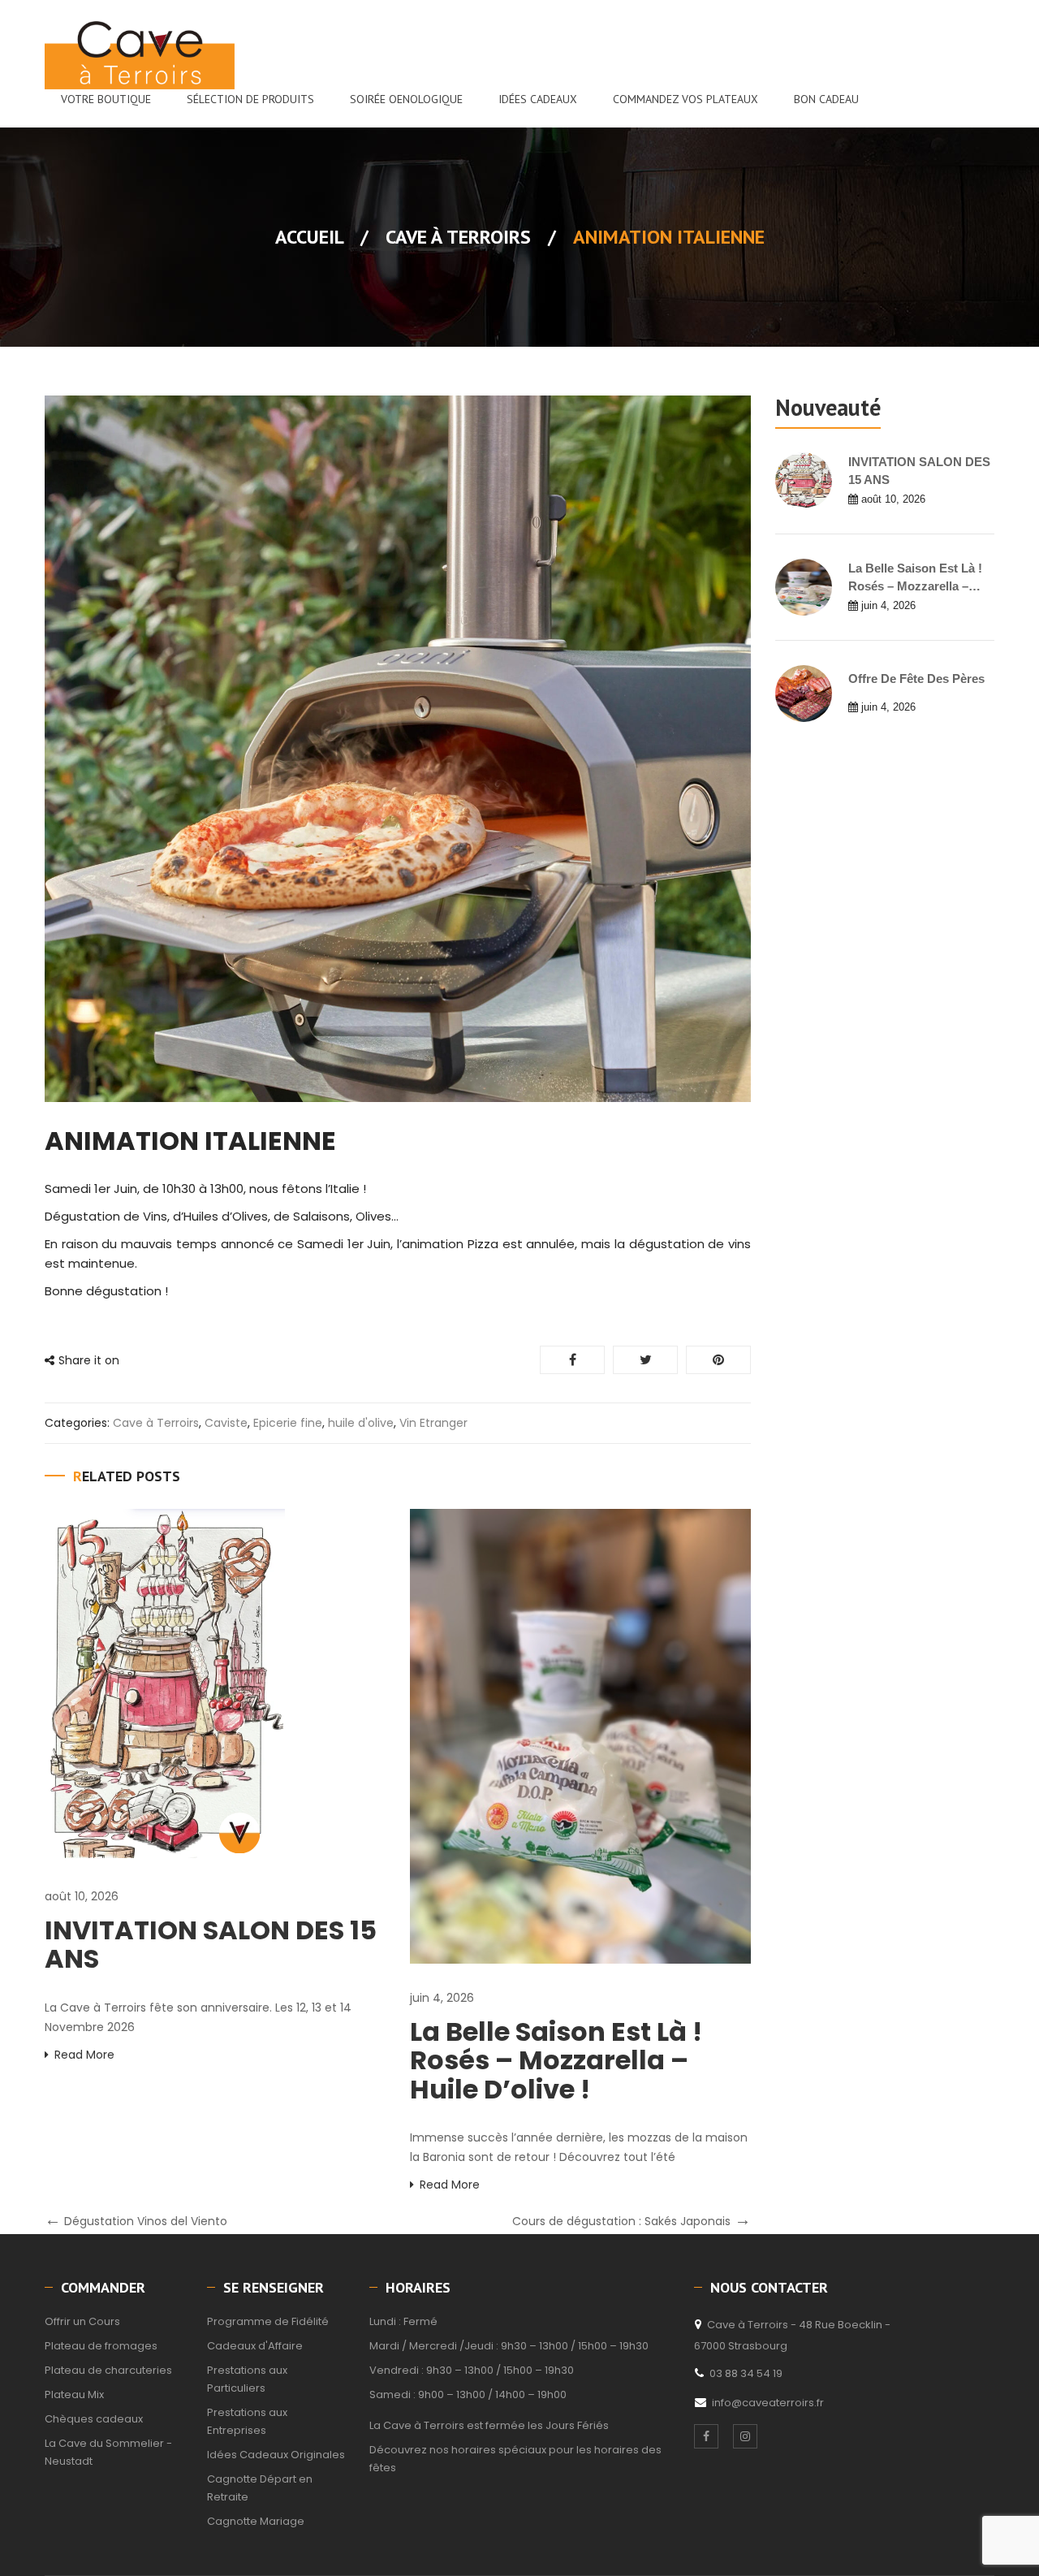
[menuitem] (106, 99)
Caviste (226, 1423)
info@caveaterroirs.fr (768, 2403)
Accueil (309, 237)
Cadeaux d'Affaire (255, 2346)
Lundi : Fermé (403, 2321)
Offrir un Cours (82, 2321)
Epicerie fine (288, 1423)
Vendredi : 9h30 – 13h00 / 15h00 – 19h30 (472, 2370)
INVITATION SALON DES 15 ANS (211, 1944)
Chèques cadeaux (94, 2419)
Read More (84, 2055)
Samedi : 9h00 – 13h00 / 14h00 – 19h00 (468, 2394)
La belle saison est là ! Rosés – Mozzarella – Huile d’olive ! (556, 2060)
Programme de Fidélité (268, 2321)
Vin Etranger (433, 1423)
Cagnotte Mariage (256, 2521)
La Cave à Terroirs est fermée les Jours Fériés (489, 2425)
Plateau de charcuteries (108, 2370)
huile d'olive (361, 1423)
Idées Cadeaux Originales (276, 2455)
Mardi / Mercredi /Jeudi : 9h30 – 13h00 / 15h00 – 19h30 (509, 2346)
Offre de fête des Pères (916, 679)
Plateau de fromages (101, 2346)
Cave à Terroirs (458, 237)
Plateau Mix (74, 2394)
